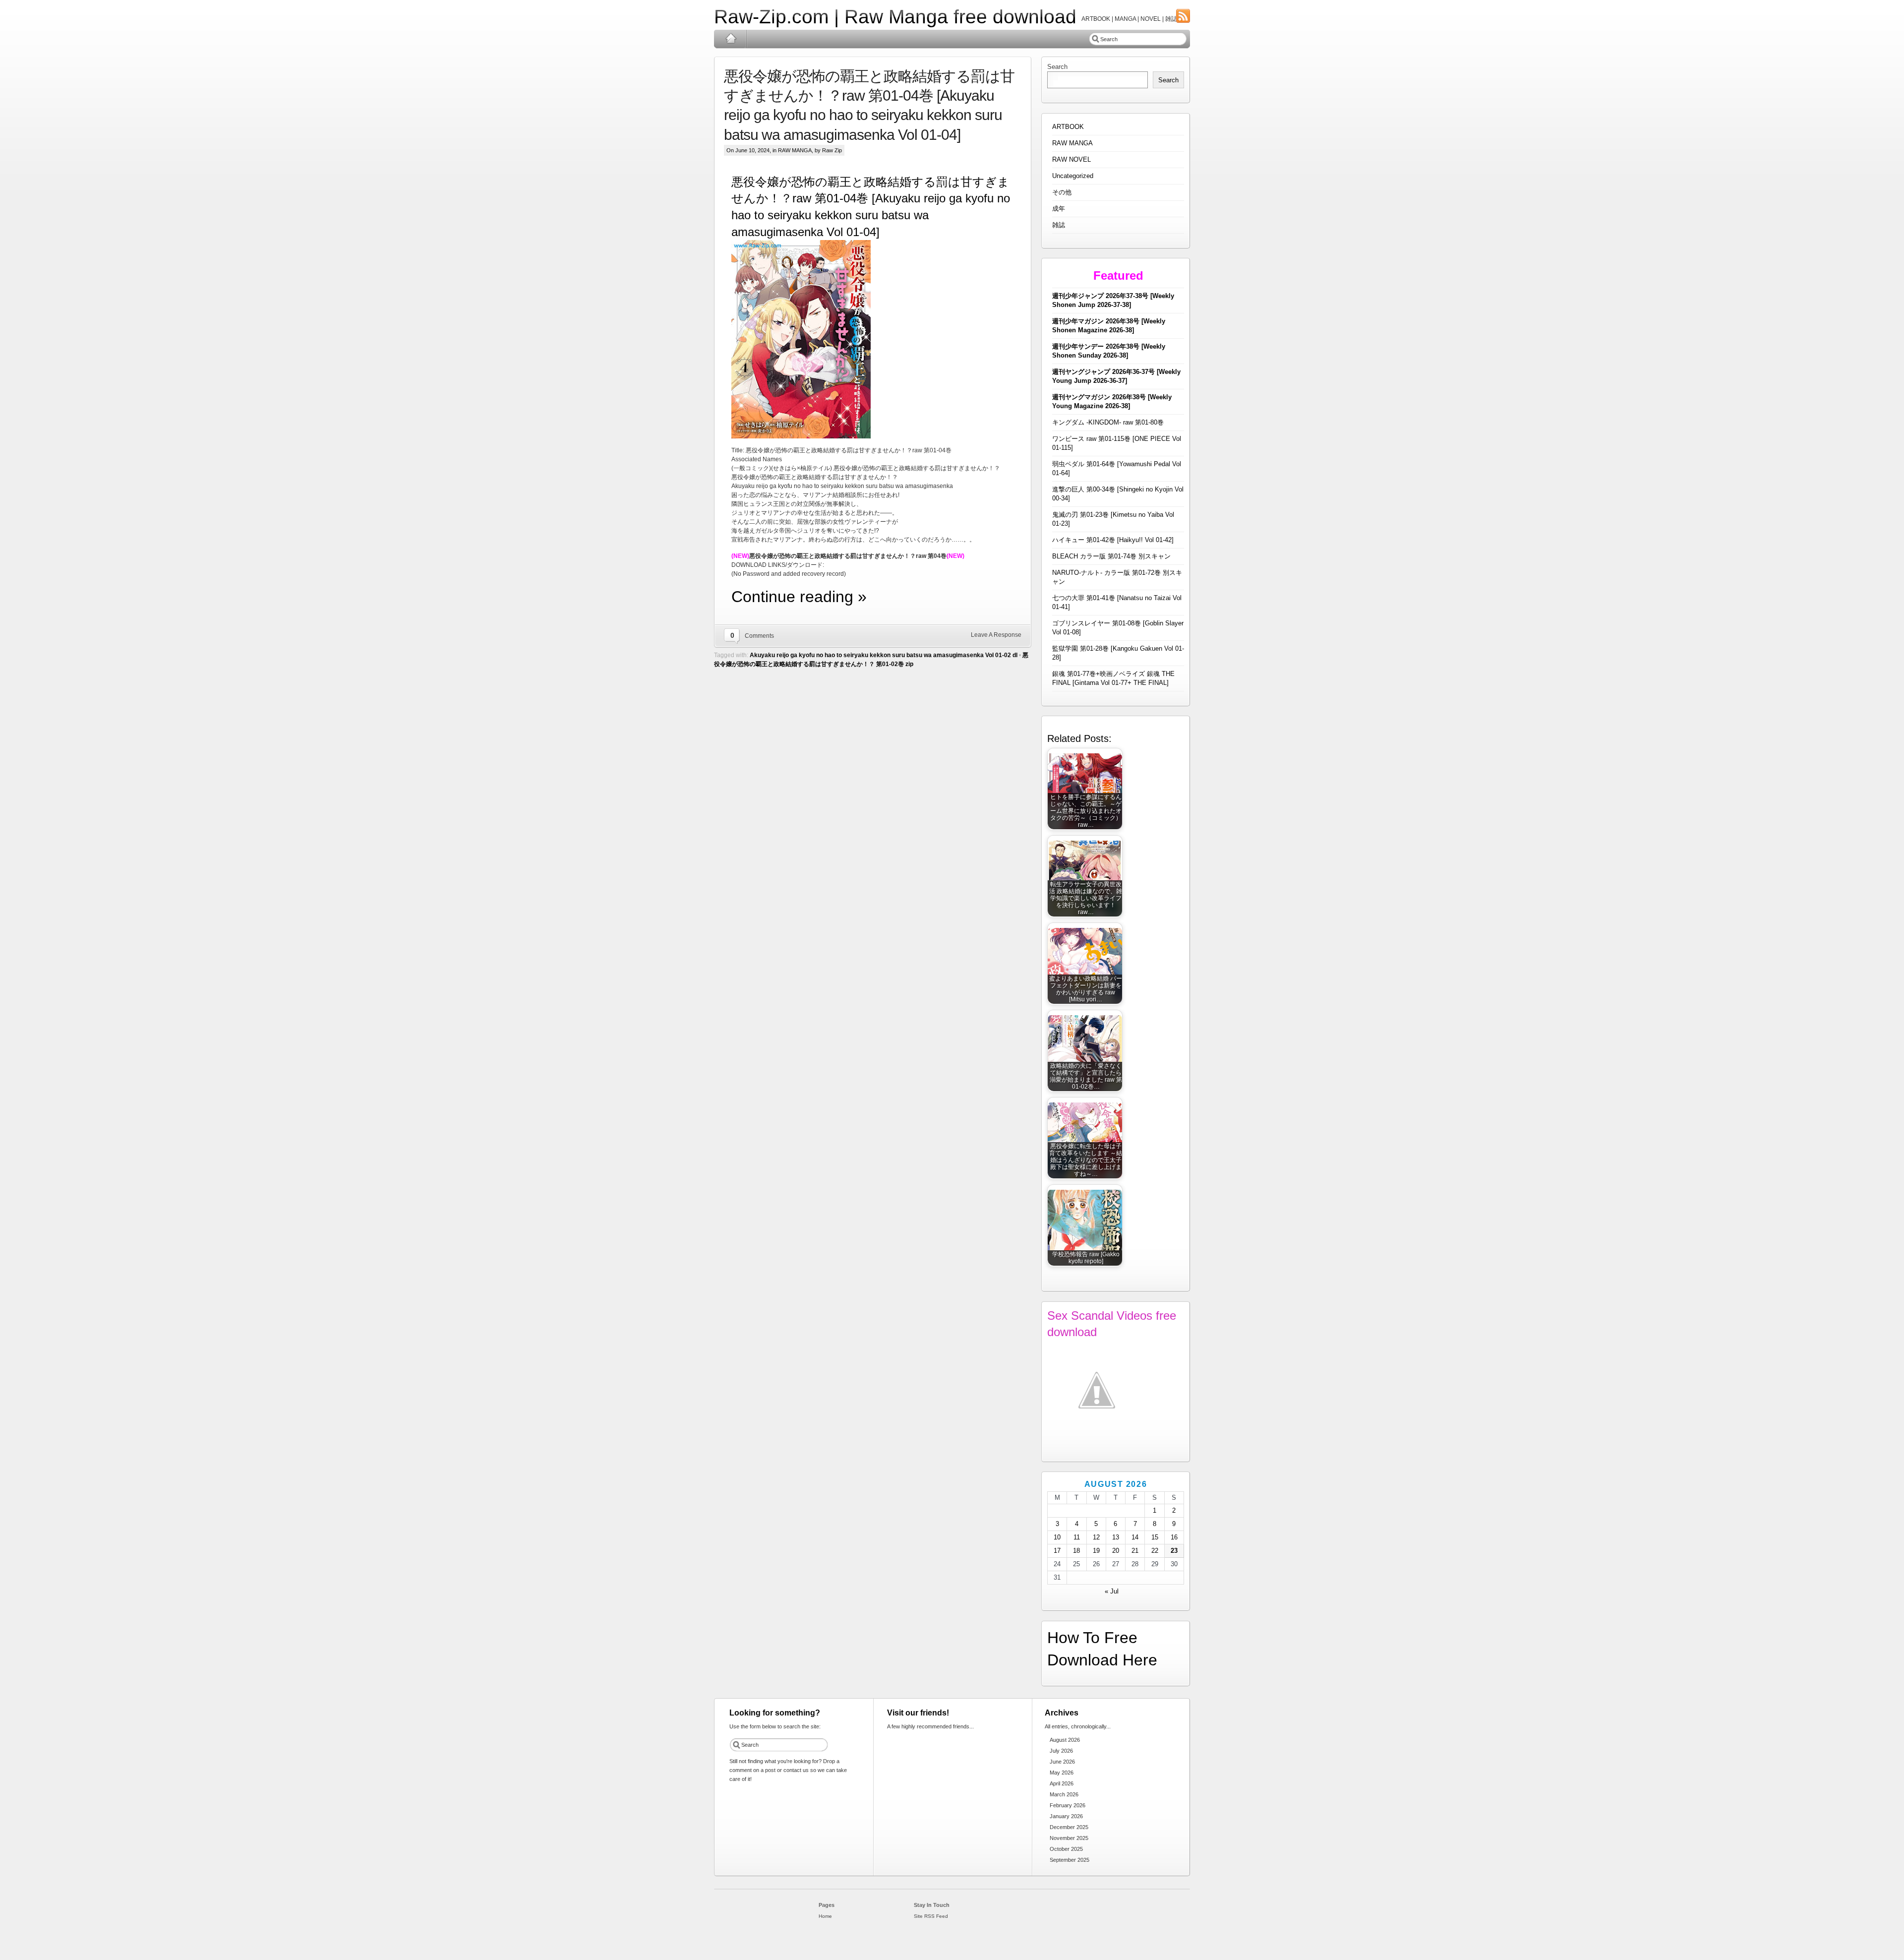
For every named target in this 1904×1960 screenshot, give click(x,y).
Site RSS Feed (931, 1916)
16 (1174, 1537)
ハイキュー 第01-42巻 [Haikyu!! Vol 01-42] (1113, 540)
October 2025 (1066, 1849)
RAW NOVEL (1071, 159)
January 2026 (1066, 1816)
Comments (759, 636)
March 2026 (1064, 1794)
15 (1155, 1537)
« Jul (1112, 1591)
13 (1116, 1537)
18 (1076, 1551)
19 (1096, 1551)
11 (1077, 1537)
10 (1057, 1537)
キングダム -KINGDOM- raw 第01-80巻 (1108, 422)
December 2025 (1069, 1827)
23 (1174, 1551)
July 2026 (1061, 1751)
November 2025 (1069, 1838)
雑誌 (1059, 225)
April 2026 (1062, 1783)
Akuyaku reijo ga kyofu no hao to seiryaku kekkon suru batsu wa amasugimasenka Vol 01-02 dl (884, 655)
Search (1057, 67)
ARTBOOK (1068, 127)
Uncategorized (1073, 176)
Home (731, 39)
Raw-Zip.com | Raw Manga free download (895, 17)
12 (1096, 1537)
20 (1116, 1551)
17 (1057, 1551)
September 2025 (1070, 1860)
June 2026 (1062, 1762)
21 (1135, 1551)
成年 (1059, 209)
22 (1155, 1551)
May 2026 (1062, 1773)
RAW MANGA (795, 150)
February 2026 (1068, 1805)
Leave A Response (996, 635)
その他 (1062, 192)
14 (1135, 1537)
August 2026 (1065, 1740)
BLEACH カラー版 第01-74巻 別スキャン (1111, 556)
